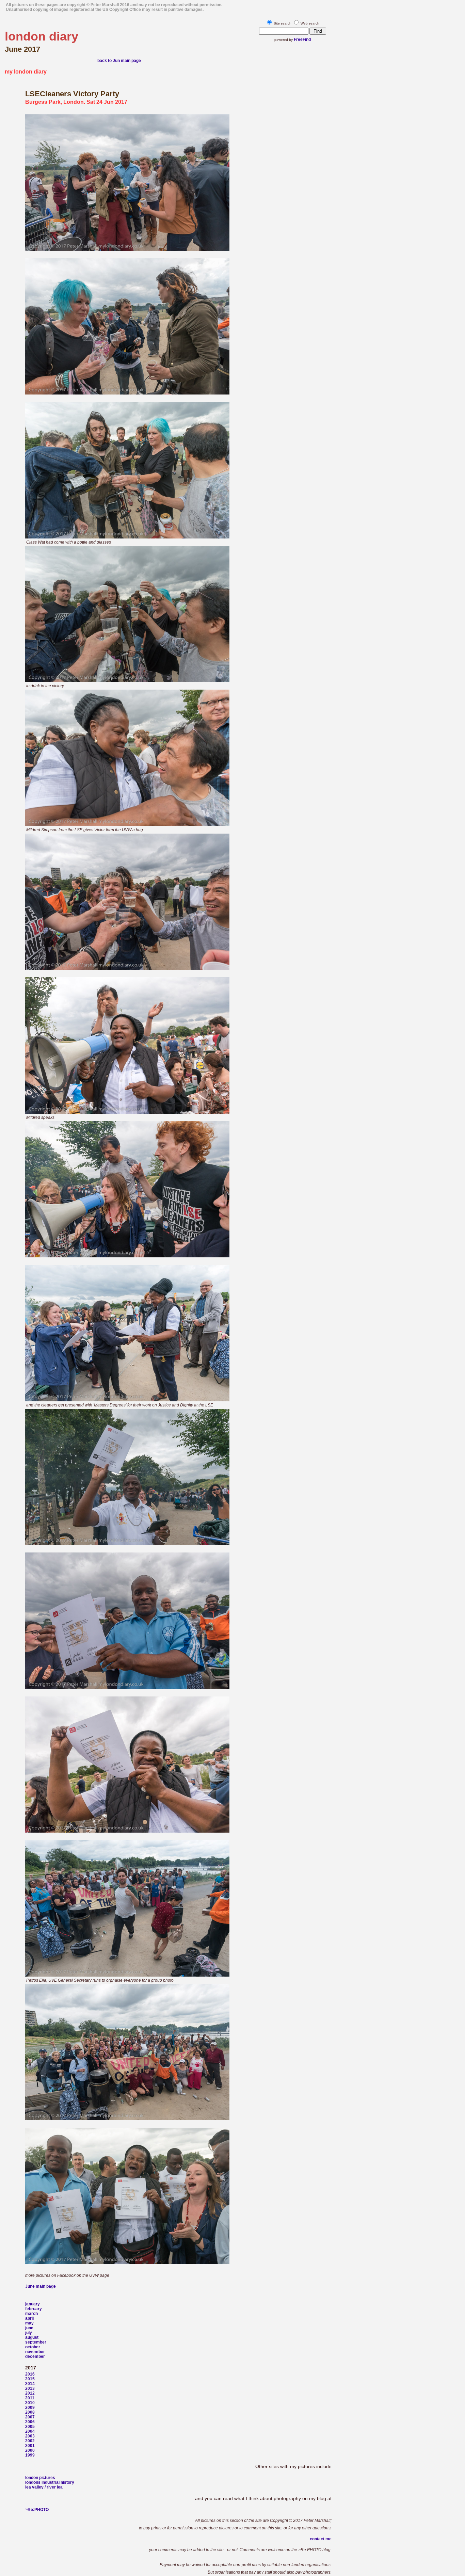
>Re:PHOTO (37, 2510)
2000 (30, 2450)
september (36, 2342)
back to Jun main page (119, 61)
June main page (41, 2286)
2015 (30, 2379)
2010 (30, 2403)
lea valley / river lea (44, 2487)
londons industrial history (50, 2482)
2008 (30, 2412)
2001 (30, 2446)
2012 (30, 2393)
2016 (30, 2374)
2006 (30, 2422)
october (33, 2347)
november (35, 2352)
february (34, 2309)
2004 (30, 2431)
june (29, 2328)
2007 (30, 2417)
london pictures (40, 2478)
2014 (30, 2384)
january (33, 2304)
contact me (321, 2539)
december (35, 2356)
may (29, 2323)
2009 (30, 2408)
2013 (30, 2388)
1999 (30, 2455)
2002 (30, 2441)
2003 (30, 2436)
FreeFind (302, 39)
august (32, 2337)
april (29, 2318)
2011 (30, 2398)
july (29, 2333)
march (31, 2314)
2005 (30, 2427)
